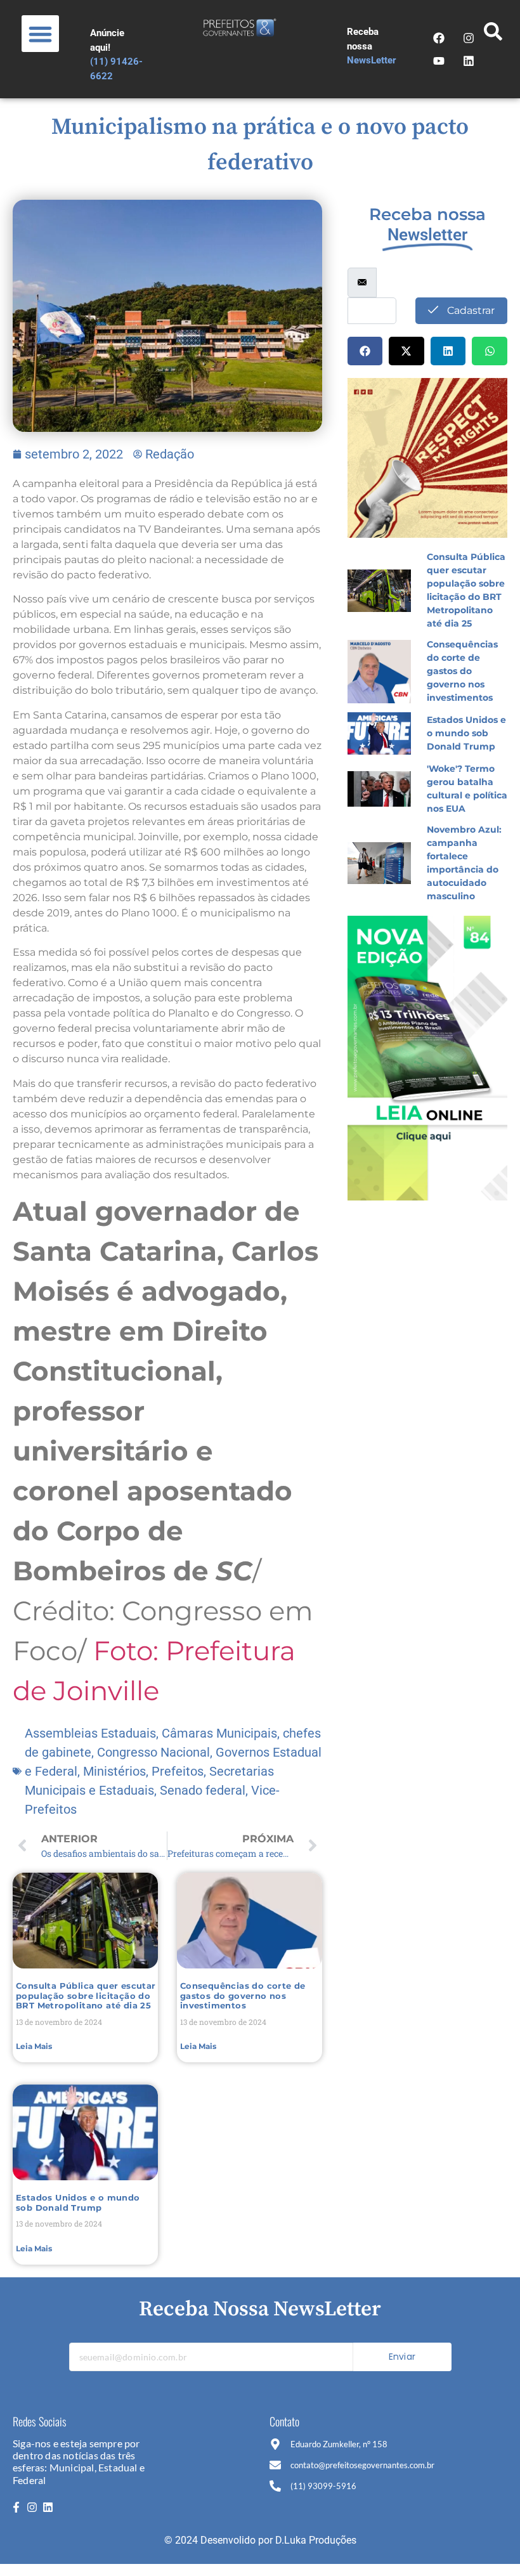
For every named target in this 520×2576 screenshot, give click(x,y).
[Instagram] (469, 38)
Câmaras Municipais (219, 1733)
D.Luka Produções (316, 2540)
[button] (40, 34)
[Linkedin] (469, 61)
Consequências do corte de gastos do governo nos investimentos (243, 1995)
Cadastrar (470, 310)
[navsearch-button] (493, 35)
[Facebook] (439, 38)
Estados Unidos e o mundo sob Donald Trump (78, 2202)
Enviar (402, 2357)
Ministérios (114, 1771)
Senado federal (203, 1790)
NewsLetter (372, 60)
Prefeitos (178, 1771)
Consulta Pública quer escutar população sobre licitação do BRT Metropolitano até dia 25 (86, 1995)
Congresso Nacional (153, 1752)
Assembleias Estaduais (90, 1733)
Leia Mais (34, 2046)
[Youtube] (439, 61)
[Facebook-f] (16, 2508)
